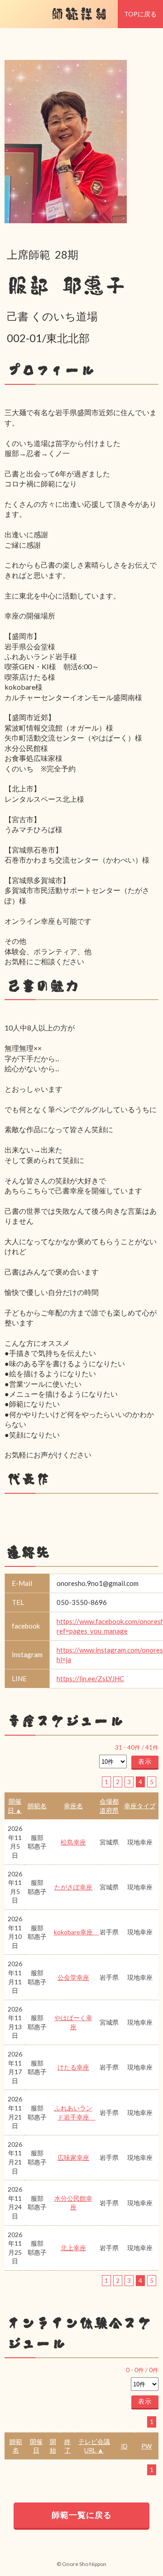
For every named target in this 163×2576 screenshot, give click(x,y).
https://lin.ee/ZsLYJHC (90, 1678)
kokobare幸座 (77, 1932)
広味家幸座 (73, 2157)
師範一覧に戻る (82, 2515)
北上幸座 (73, 2248)
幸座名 (73, 1806)
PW (146, 2446)
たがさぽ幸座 (73, 1887)
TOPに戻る (140, 14)
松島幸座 (73, 1842)
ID (124, 2446)
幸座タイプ (140, 1806)
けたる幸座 (73, 2067)
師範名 (37, 1806)
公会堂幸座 (73, 1977)
